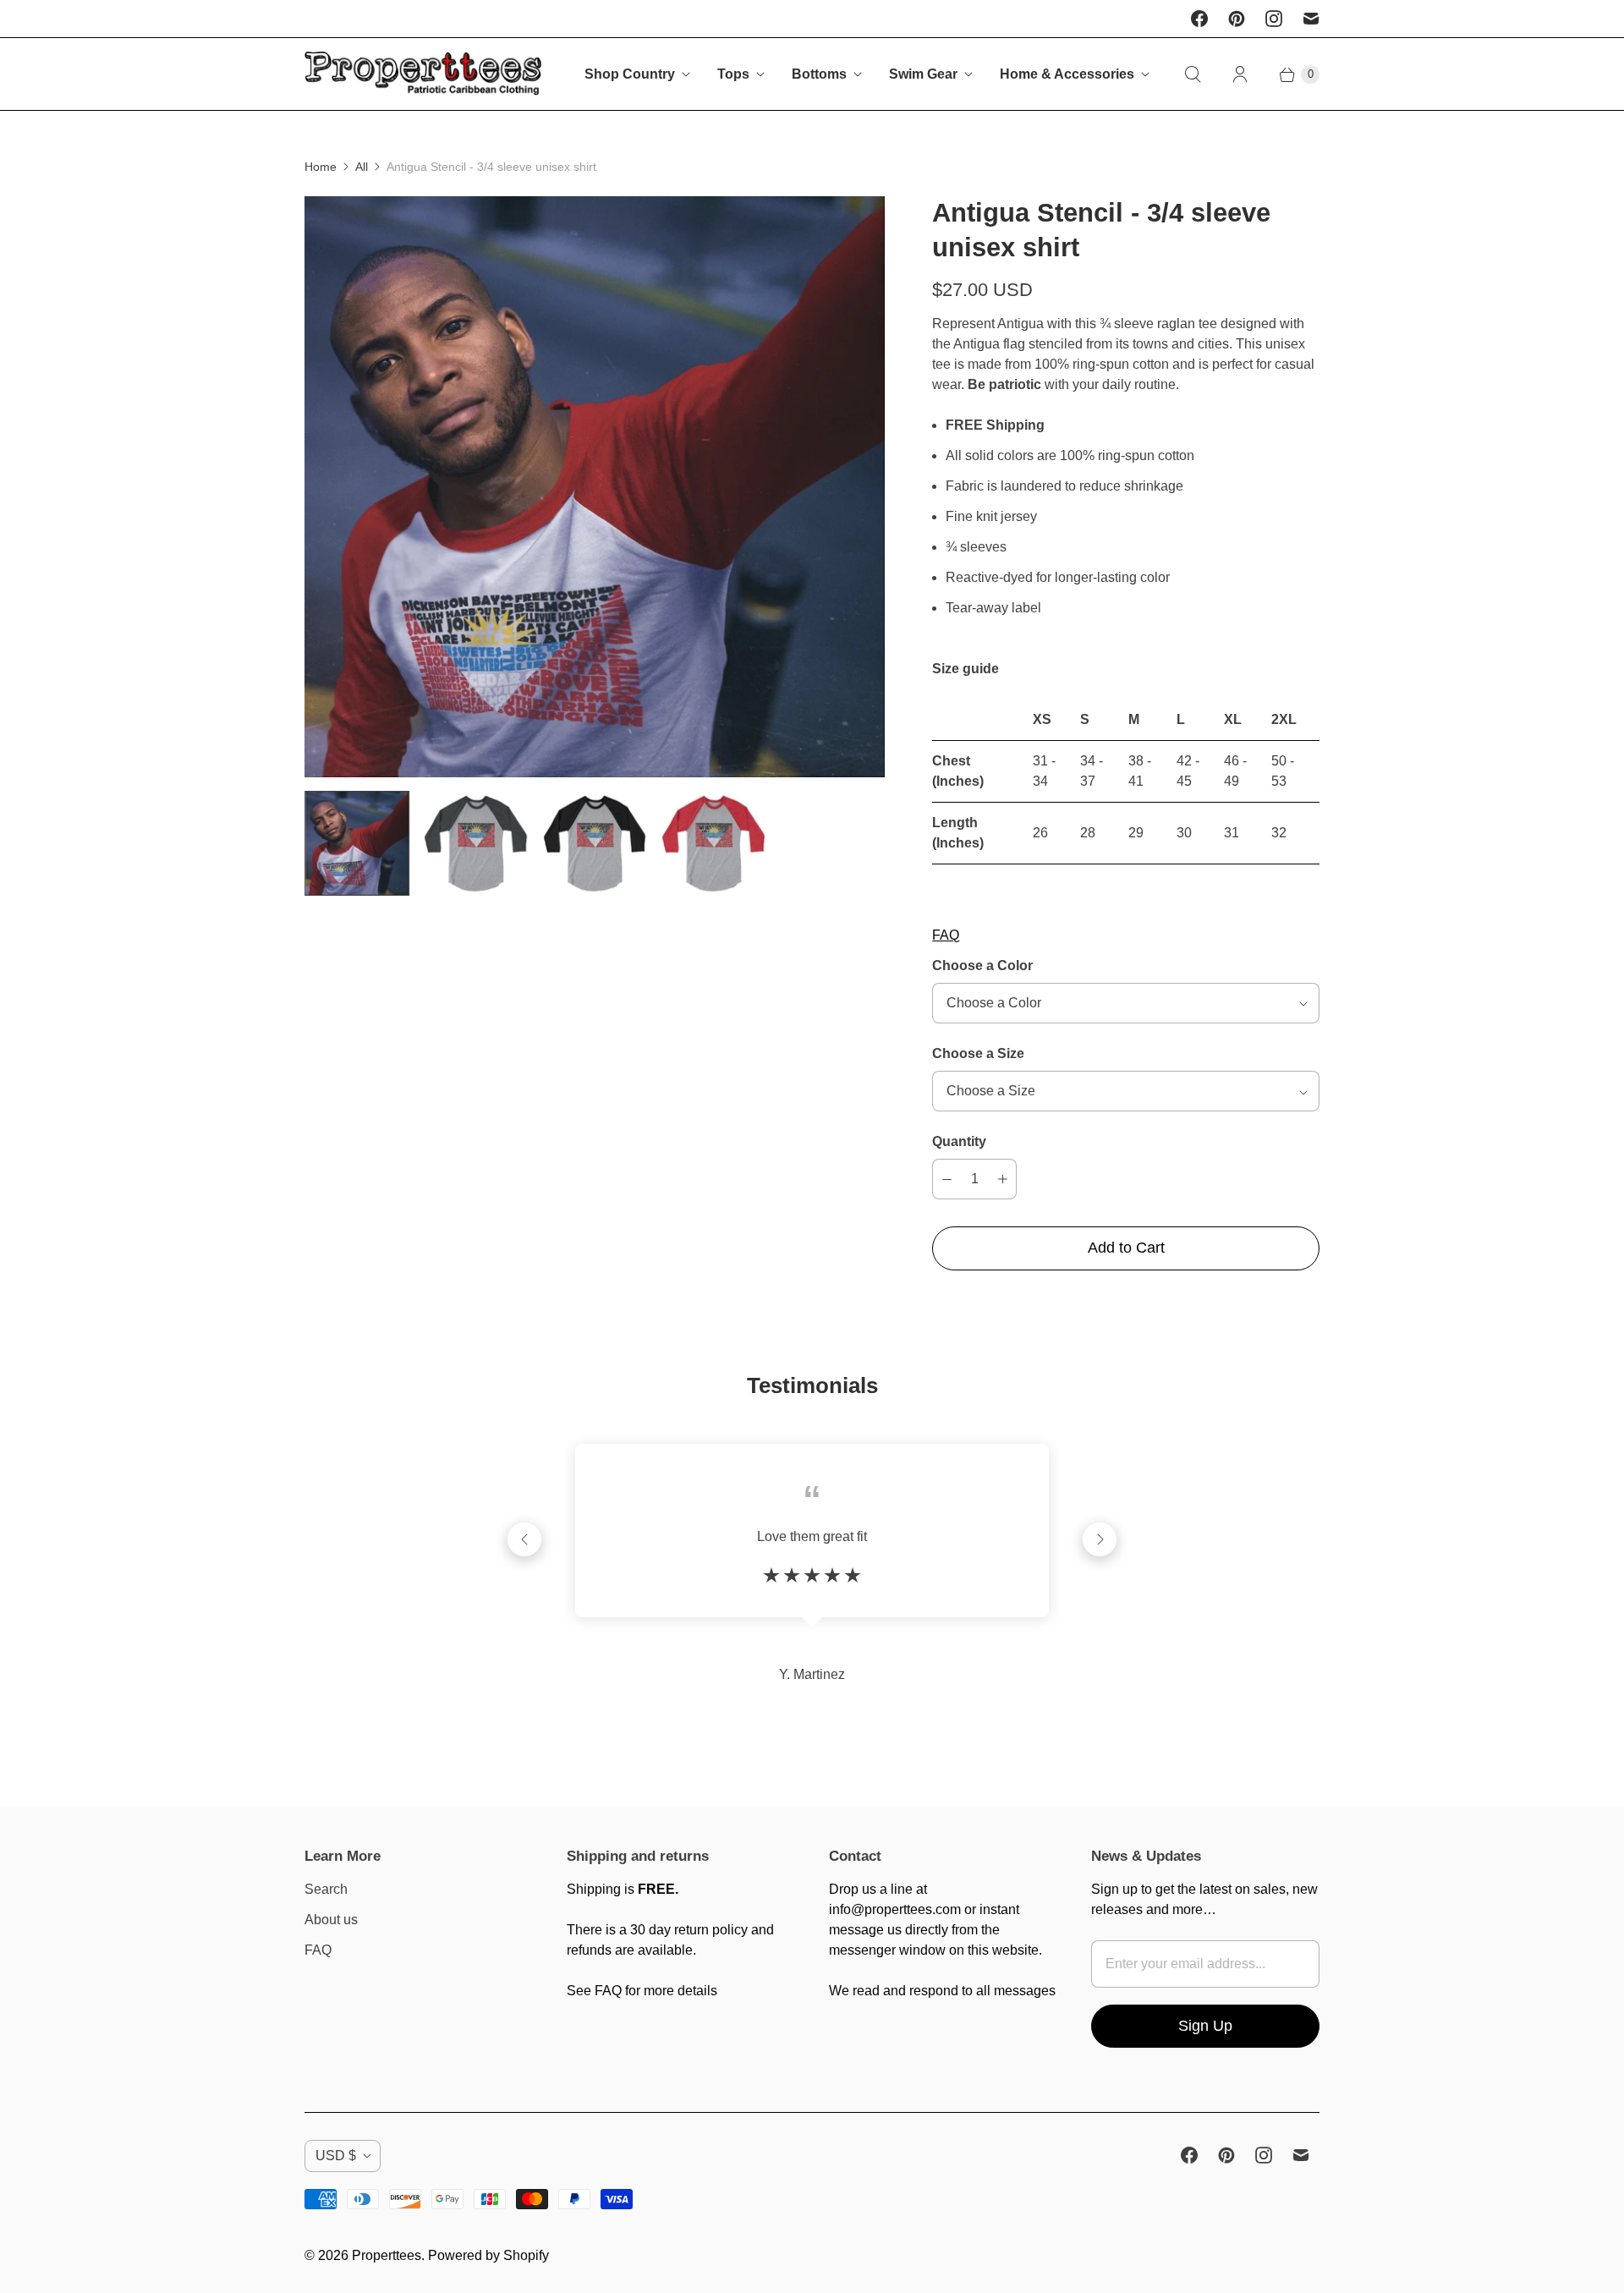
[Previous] (524, 1539)
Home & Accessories (1067, 74)
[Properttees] (423, 74)
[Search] (1193, 74)
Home (321, 167)
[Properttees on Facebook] (1199, 19)
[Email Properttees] (1311, 19)
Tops (733, 74)
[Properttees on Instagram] (1274, 19)
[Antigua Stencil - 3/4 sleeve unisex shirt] (595, 486)
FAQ (946, 935)
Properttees (387, 2255)
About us (331, 1920)
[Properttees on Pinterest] (1237, 19)
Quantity (959, 1141)
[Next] (1100, 1539)
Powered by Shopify (488, 2255)
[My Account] (1240, 74)
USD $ (336, 2156)
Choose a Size (978, 1053)
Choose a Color (982, 965)
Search (326, 1889)
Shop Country (630, 74)
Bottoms (819, 74)
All (362, 167)
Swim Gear (923, 74)
